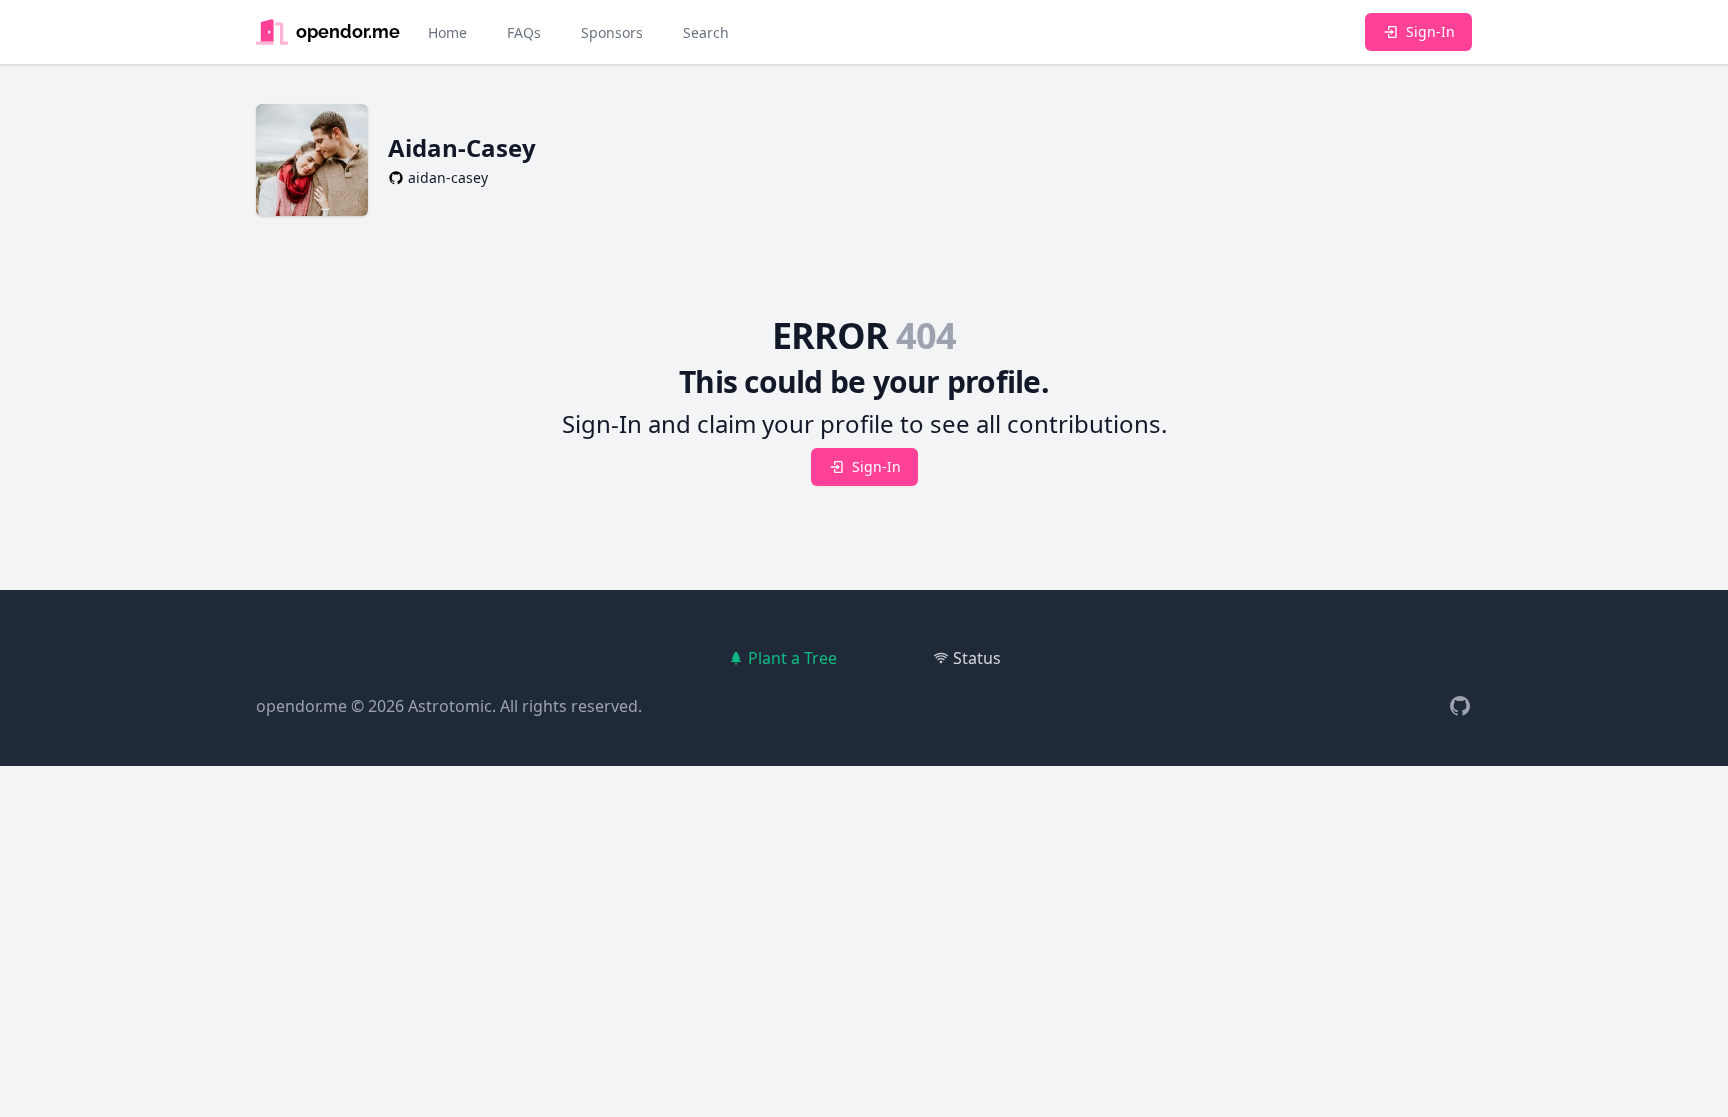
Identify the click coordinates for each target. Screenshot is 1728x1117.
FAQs (524, 32)
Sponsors (612, 32)
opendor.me (301, 706)
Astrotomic (450, 706)
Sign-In (1430, 31)
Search (706, 32)
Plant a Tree (792, 658)
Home (447, 32)
